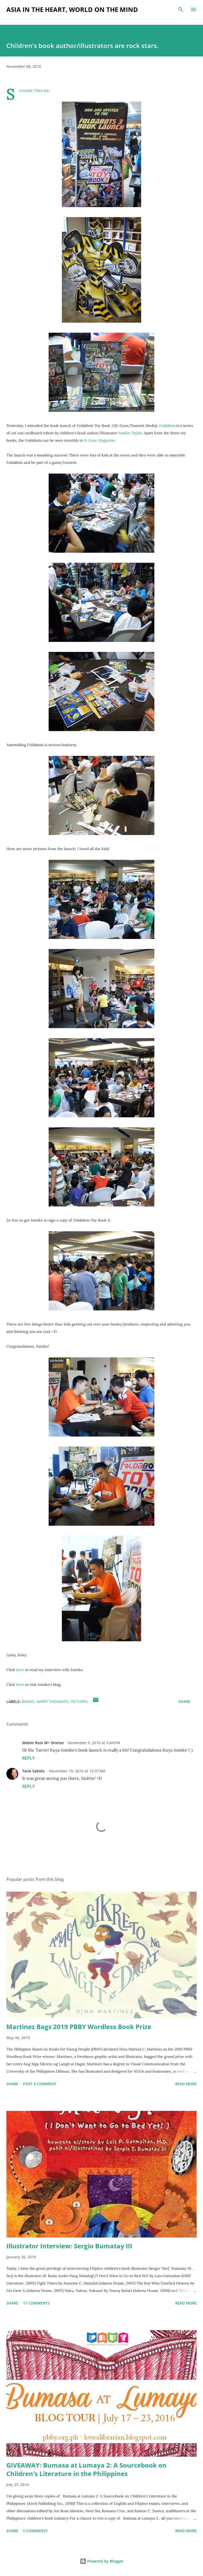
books (28, 1702)
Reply (28, 1758)
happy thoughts (53, 1702)
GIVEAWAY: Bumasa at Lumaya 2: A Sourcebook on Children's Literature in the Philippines (86, 2469)
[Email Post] (96, 1702)
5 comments (35, 2531)
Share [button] (184, 1702)
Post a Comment (40, 2084)
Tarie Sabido (33, 1771)
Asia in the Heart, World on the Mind (72, 9)
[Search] (181, 9)
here (20, 1670)
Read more (186, 2084)
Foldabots (167, 426)
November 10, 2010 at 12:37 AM (77, 1771)
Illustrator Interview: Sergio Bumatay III (69, 2246)
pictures (79, 1702)
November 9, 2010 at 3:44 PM (94, 1743)
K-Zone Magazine (100, 440)
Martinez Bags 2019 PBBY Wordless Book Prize (79, 2027)
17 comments (36, 2303)
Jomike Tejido (130, 433)
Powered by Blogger (105, 2561)
